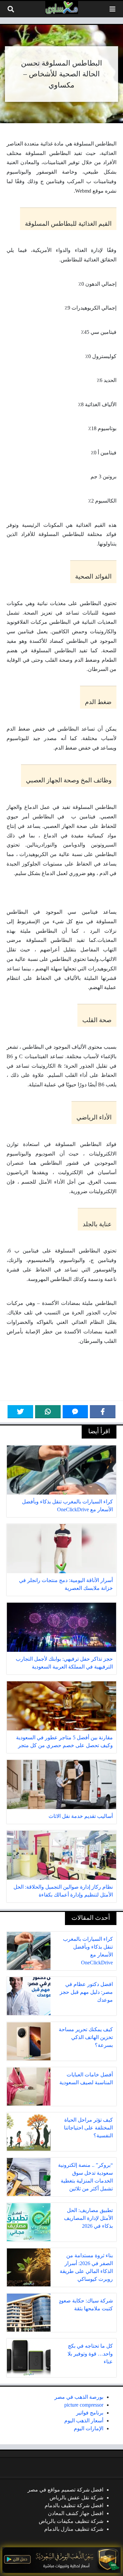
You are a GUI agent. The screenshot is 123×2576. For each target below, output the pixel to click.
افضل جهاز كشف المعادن (76, 2513)
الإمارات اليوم (89, 2428)
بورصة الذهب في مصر (79, 2397)
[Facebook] (103, 1412)
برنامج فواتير (90, 2413)
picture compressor (84, 2405)
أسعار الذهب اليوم (84, 2421)
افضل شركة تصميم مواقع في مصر (65, 2490)
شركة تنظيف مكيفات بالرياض (71, 2521)
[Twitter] (20, 1412)
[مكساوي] (62, 8)
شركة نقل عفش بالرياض (76, 2498)
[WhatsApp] (48, 1412)
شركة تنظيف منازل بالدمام (74, 2529)
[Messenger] (75, 1412)
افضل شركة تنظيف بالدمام (74, 2505)
